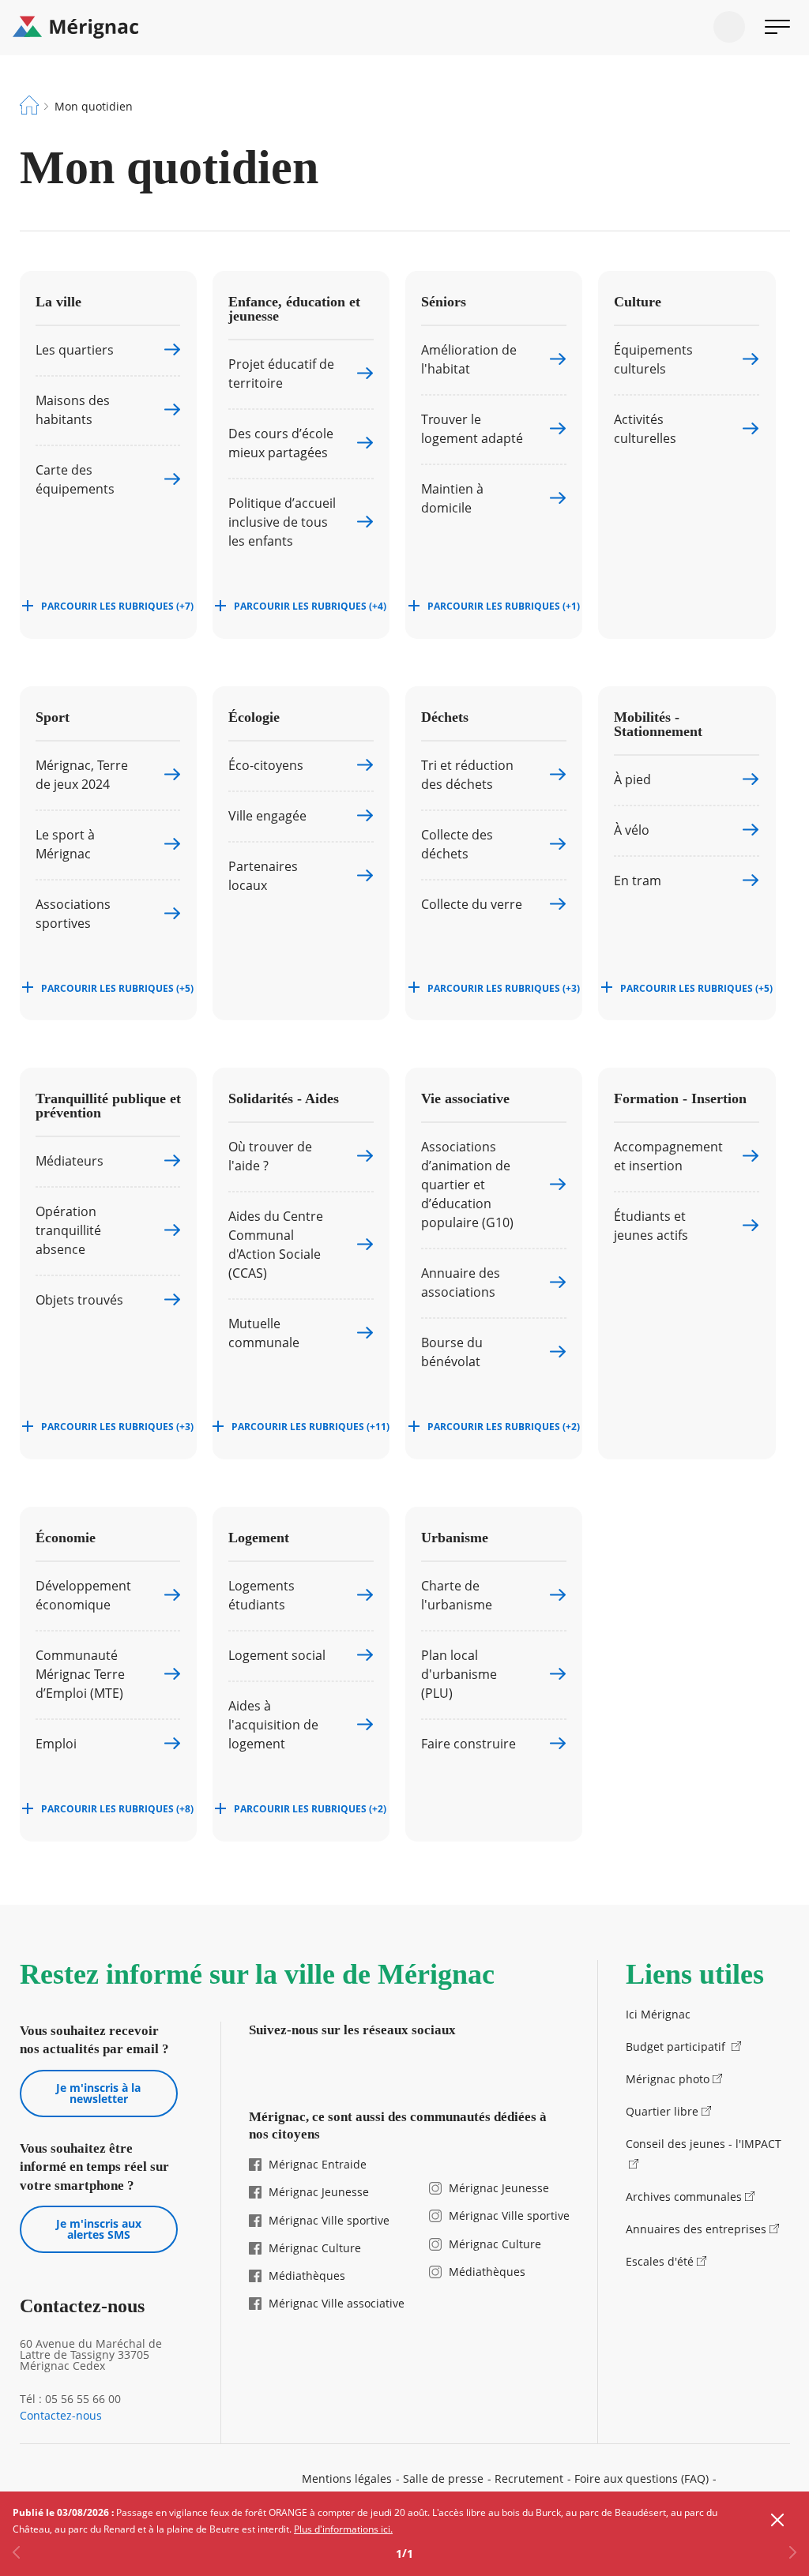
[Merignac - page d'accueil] (404, 28)
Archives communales (684, 2197)
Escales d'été (660, 2261)
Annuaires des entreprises (696, 2229)
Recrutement (529, 2478)
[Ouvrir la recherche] (729, 27)
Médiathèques (307, 2276)
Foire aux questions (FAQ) (642, 2478)
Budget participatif (677, 2047)
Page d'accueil (29, 105)
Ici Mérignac (658, 2014)
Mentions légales (347, 2478)
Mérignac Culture (315, 2248)
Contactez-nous (61, 2416)
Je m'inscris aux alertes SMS (99, 2229)
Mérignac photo (668, 2079)
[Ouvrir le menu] (777, 27)
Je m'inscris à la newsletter (98, 2093)
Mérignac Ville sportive (329, 2220)
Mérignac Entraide (318, 2164)
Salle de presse (443, 2478)
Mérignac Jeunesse (319, 2192)
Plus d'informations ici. (343, 2529)
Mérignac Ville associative (337, 2303)
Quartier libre (662, 2111)
